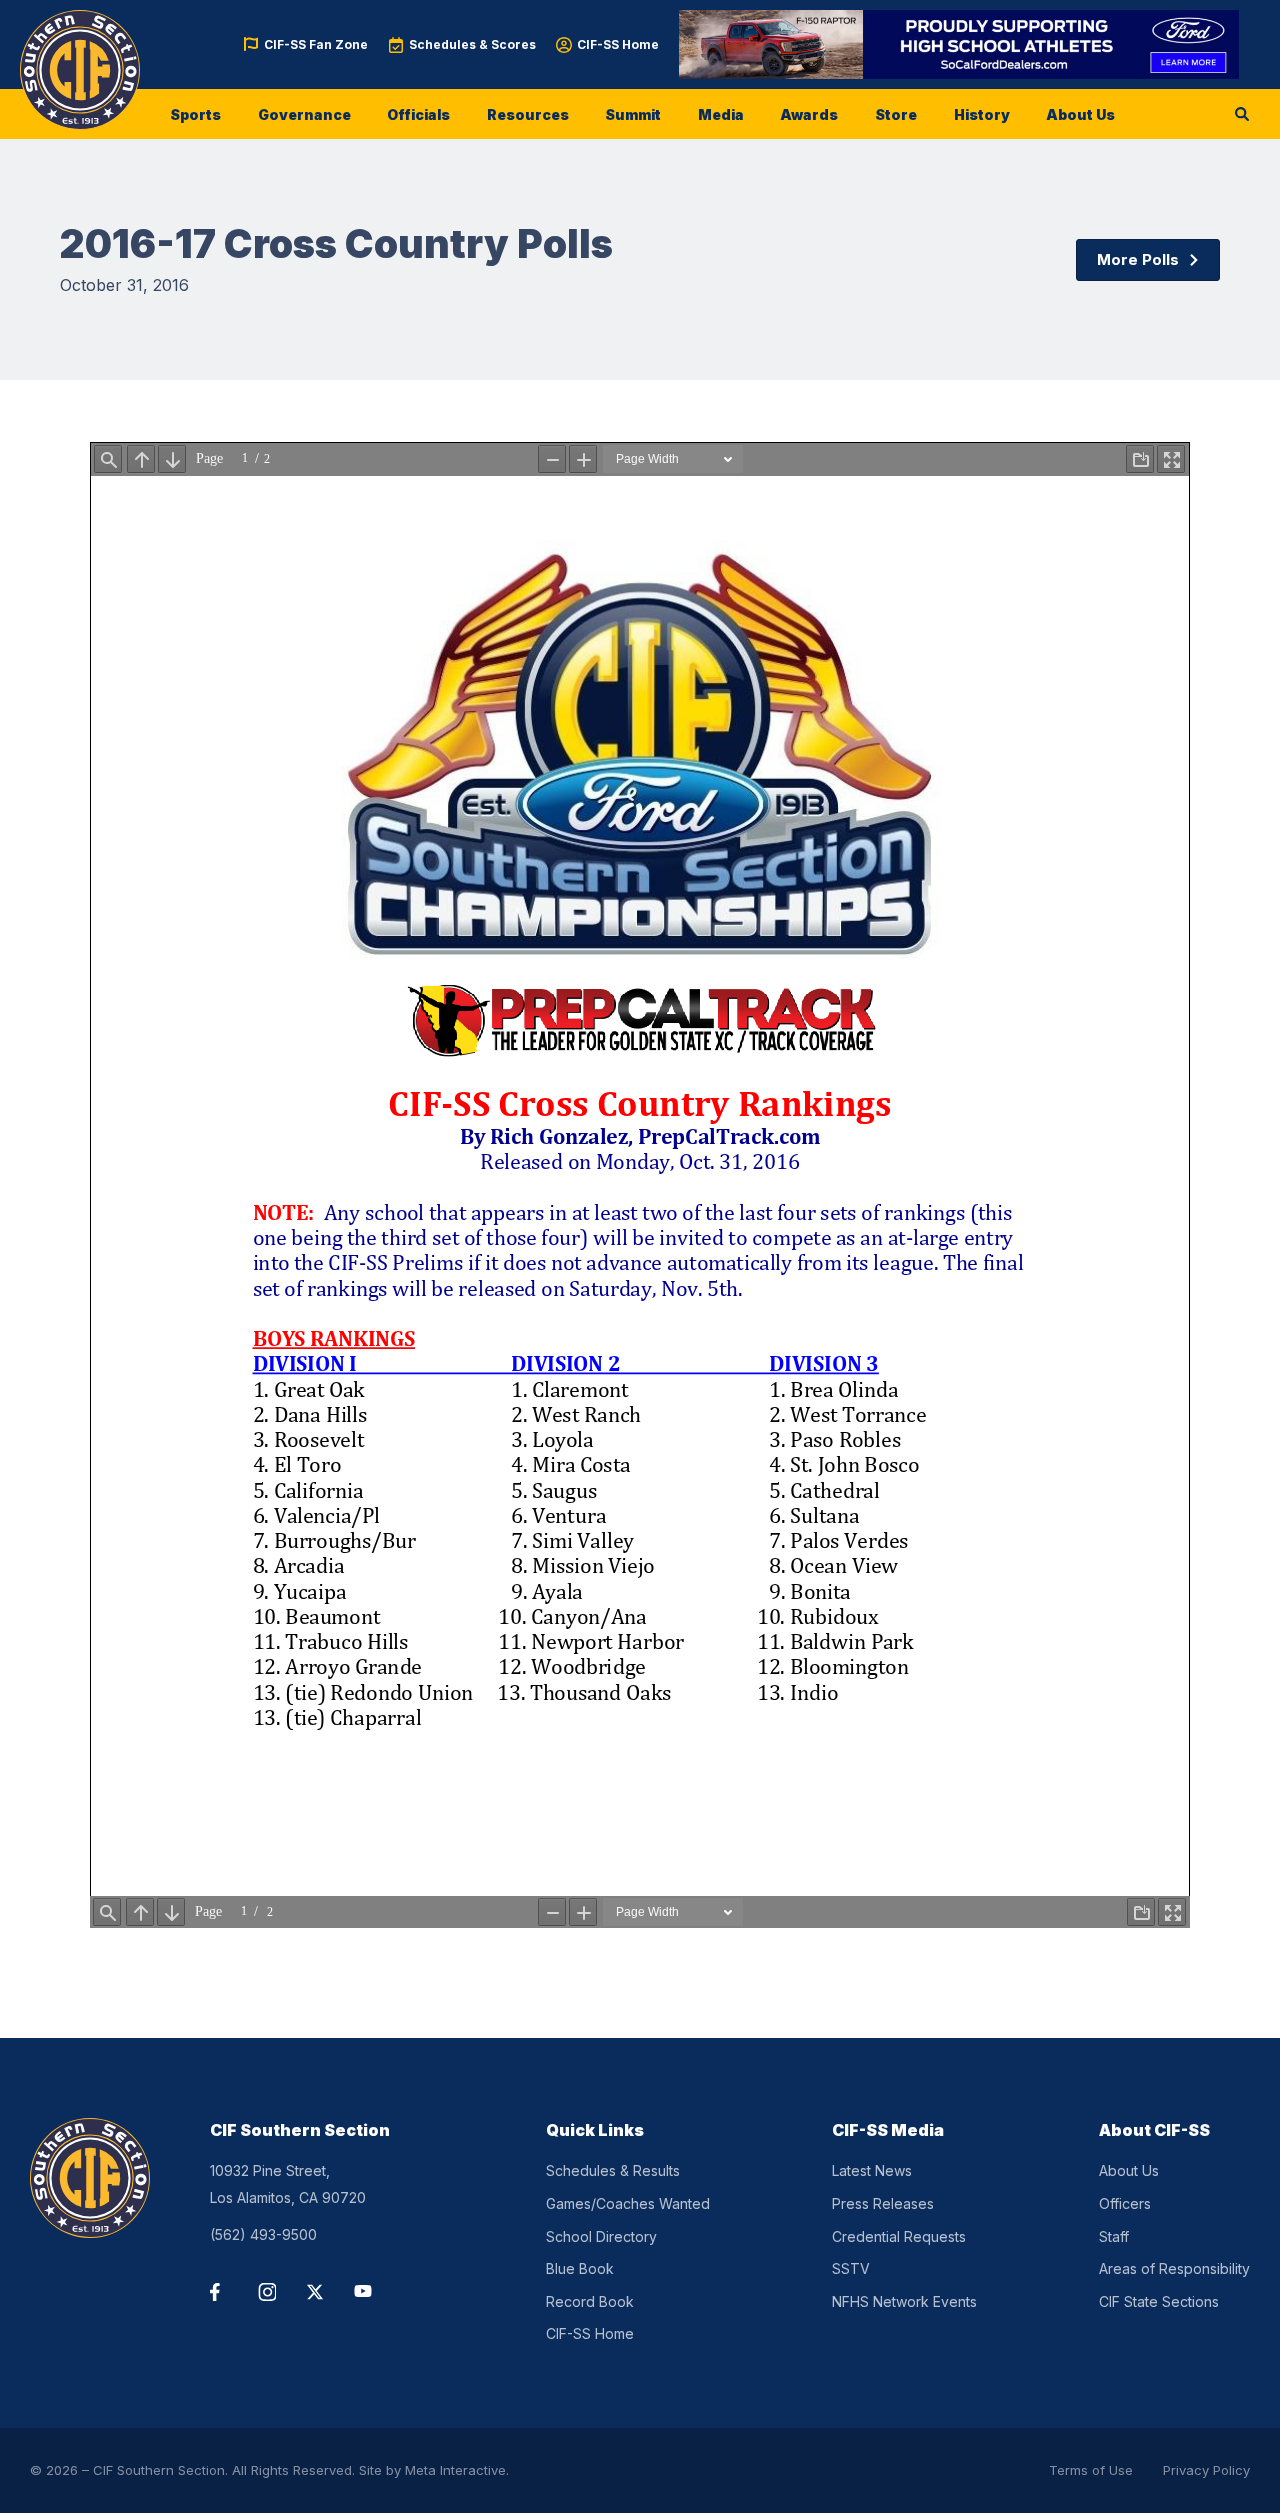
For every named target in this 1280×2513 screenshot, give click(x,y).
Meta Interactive (455, 2470)
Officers (1125, 2203)
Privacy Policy (1206, 2470)
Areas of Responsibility (1174, 2268)
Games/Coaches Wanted (628, 2203)
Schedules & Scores (472, 44)
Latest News (872, 2170)
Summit (633, 114)
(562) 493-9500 (263, 2234)
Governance (304, 114)
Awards (809, 114)
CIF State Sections (1159, 2301)
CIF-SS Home (618, 44)
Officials (418, 114)
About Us (1080, 114)
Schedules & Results (613, 2170)
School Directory (601, 2236)
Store (896, 114)
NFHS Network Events (904, 2301)
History (982, 114)
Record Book (590, 2301)
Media (721, 114)
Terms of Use (1091, 2470)
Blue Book (580, 2268)
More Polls (1138, 259)
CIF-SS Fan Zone (316, 44)
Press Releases (883, 2203)
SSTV (851, 2268)
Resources (528, 114)
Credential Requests (899, 2236)
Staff (1114, 2236)
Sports (195, 114)
